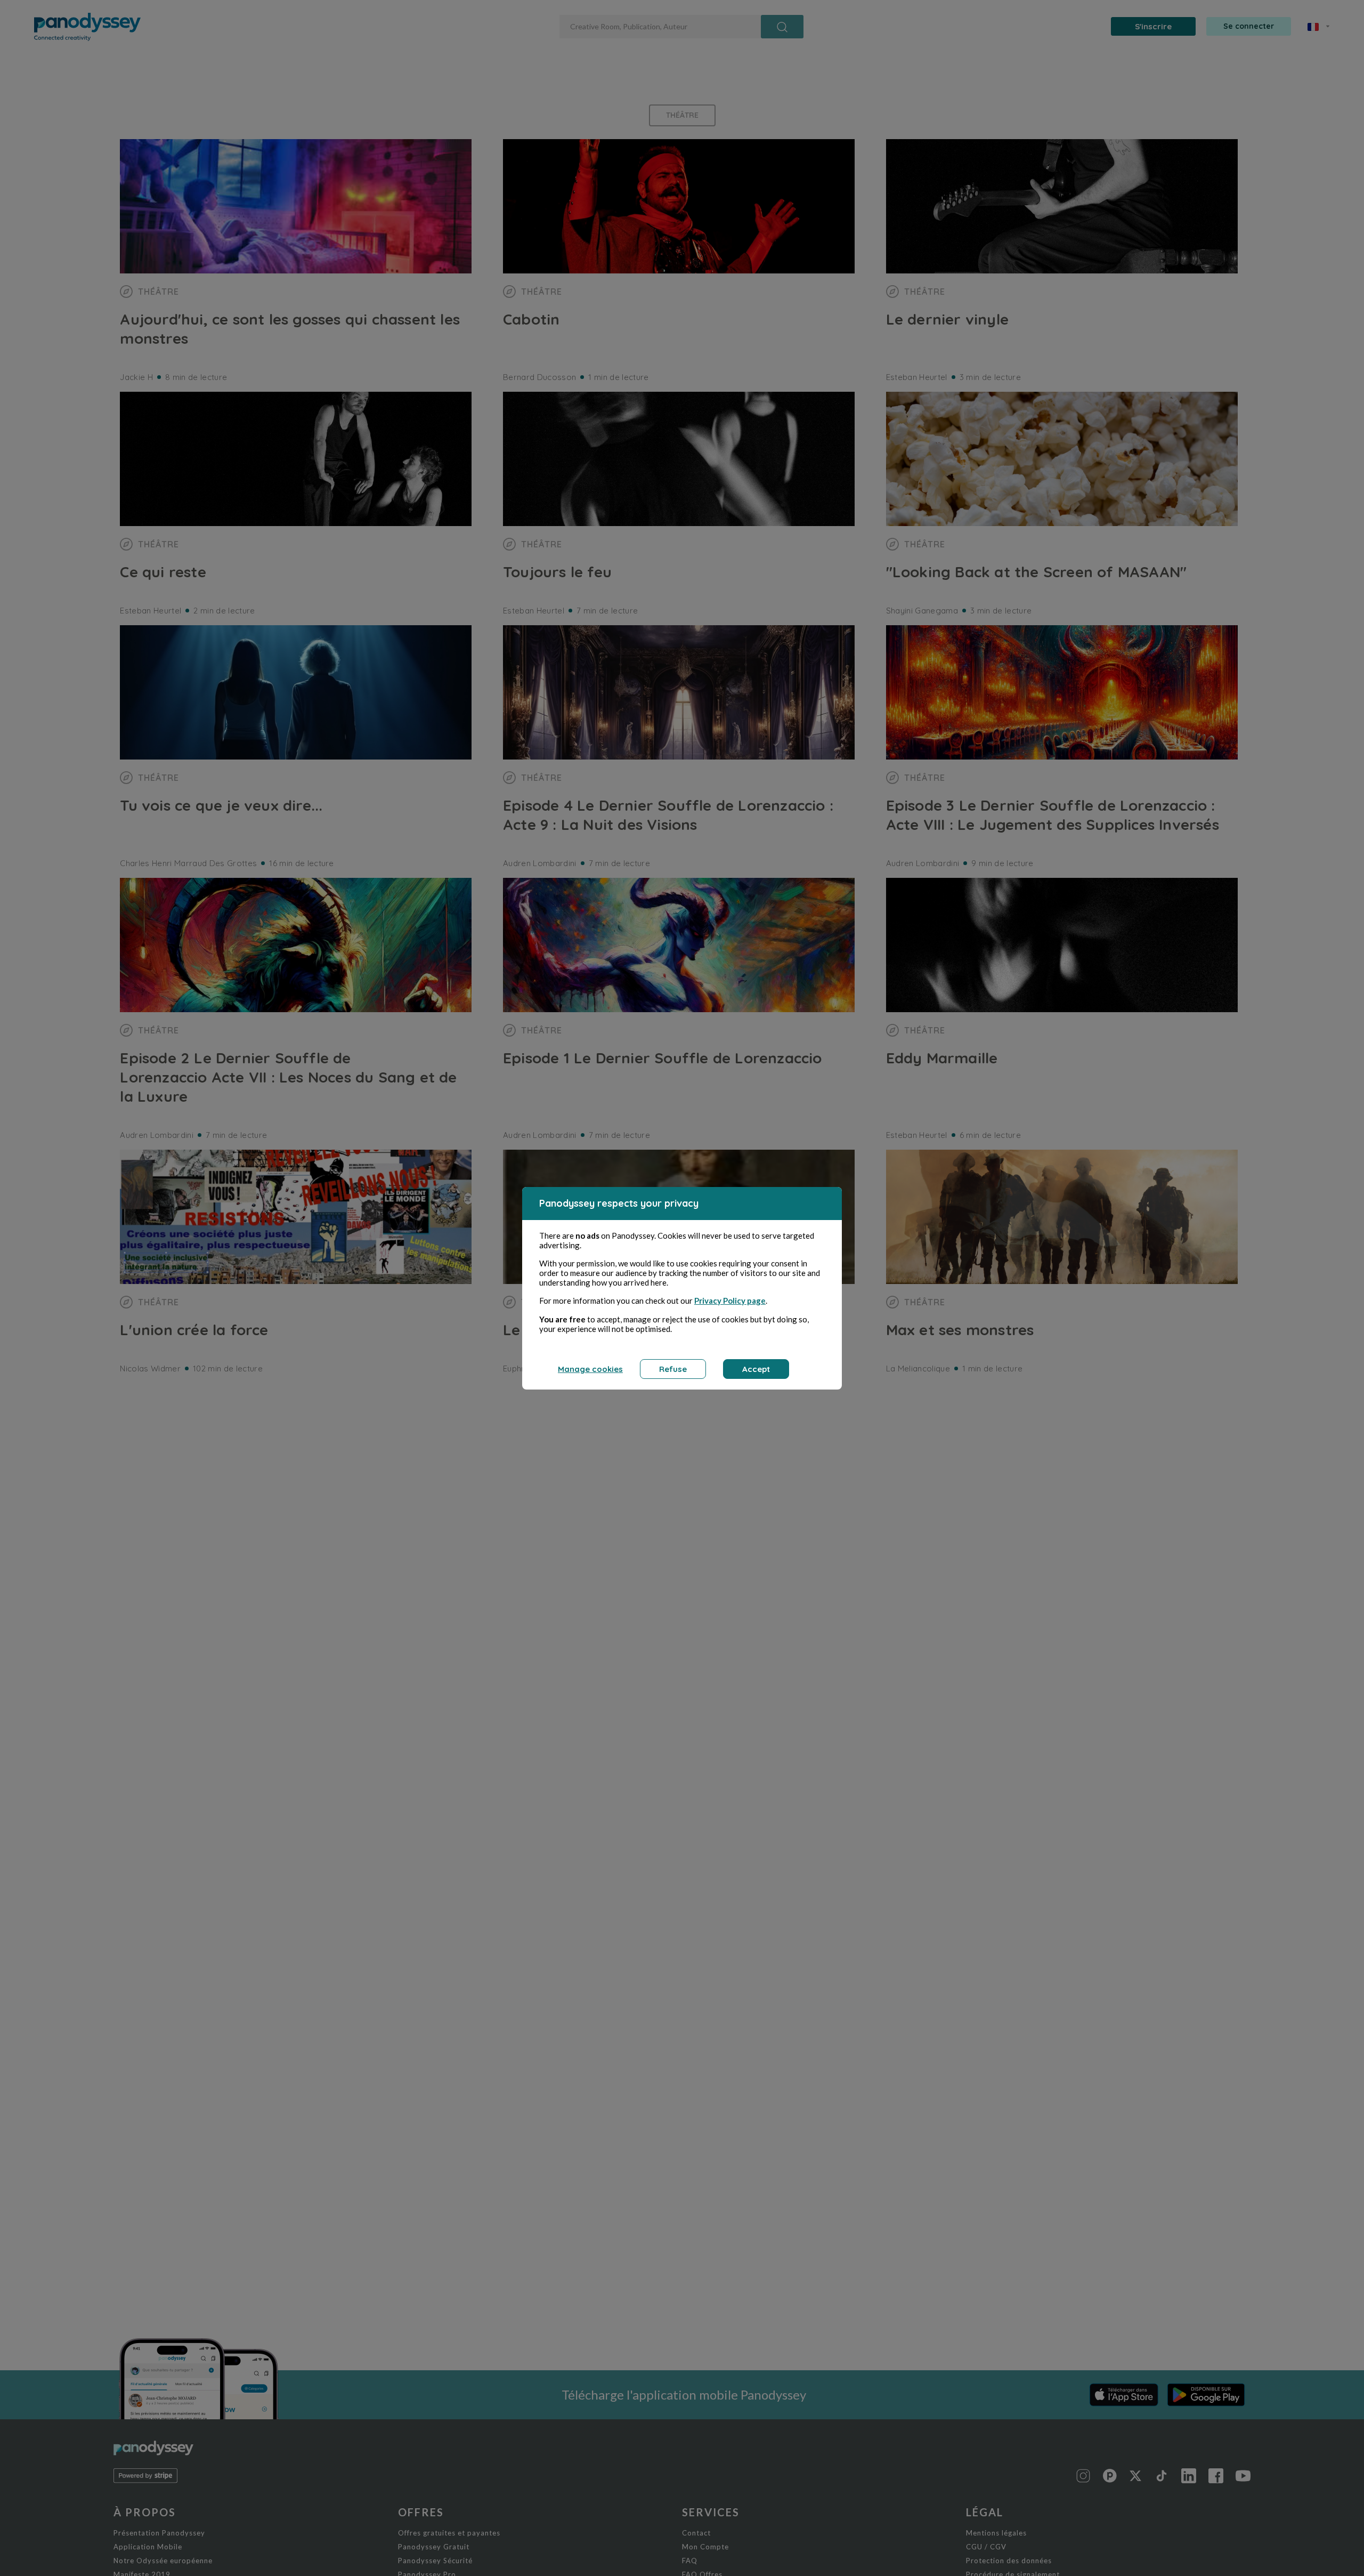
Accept (756, 1369)
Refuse (673, 1369)
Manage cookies (590, 1369)
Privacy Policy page (730, 1301)
